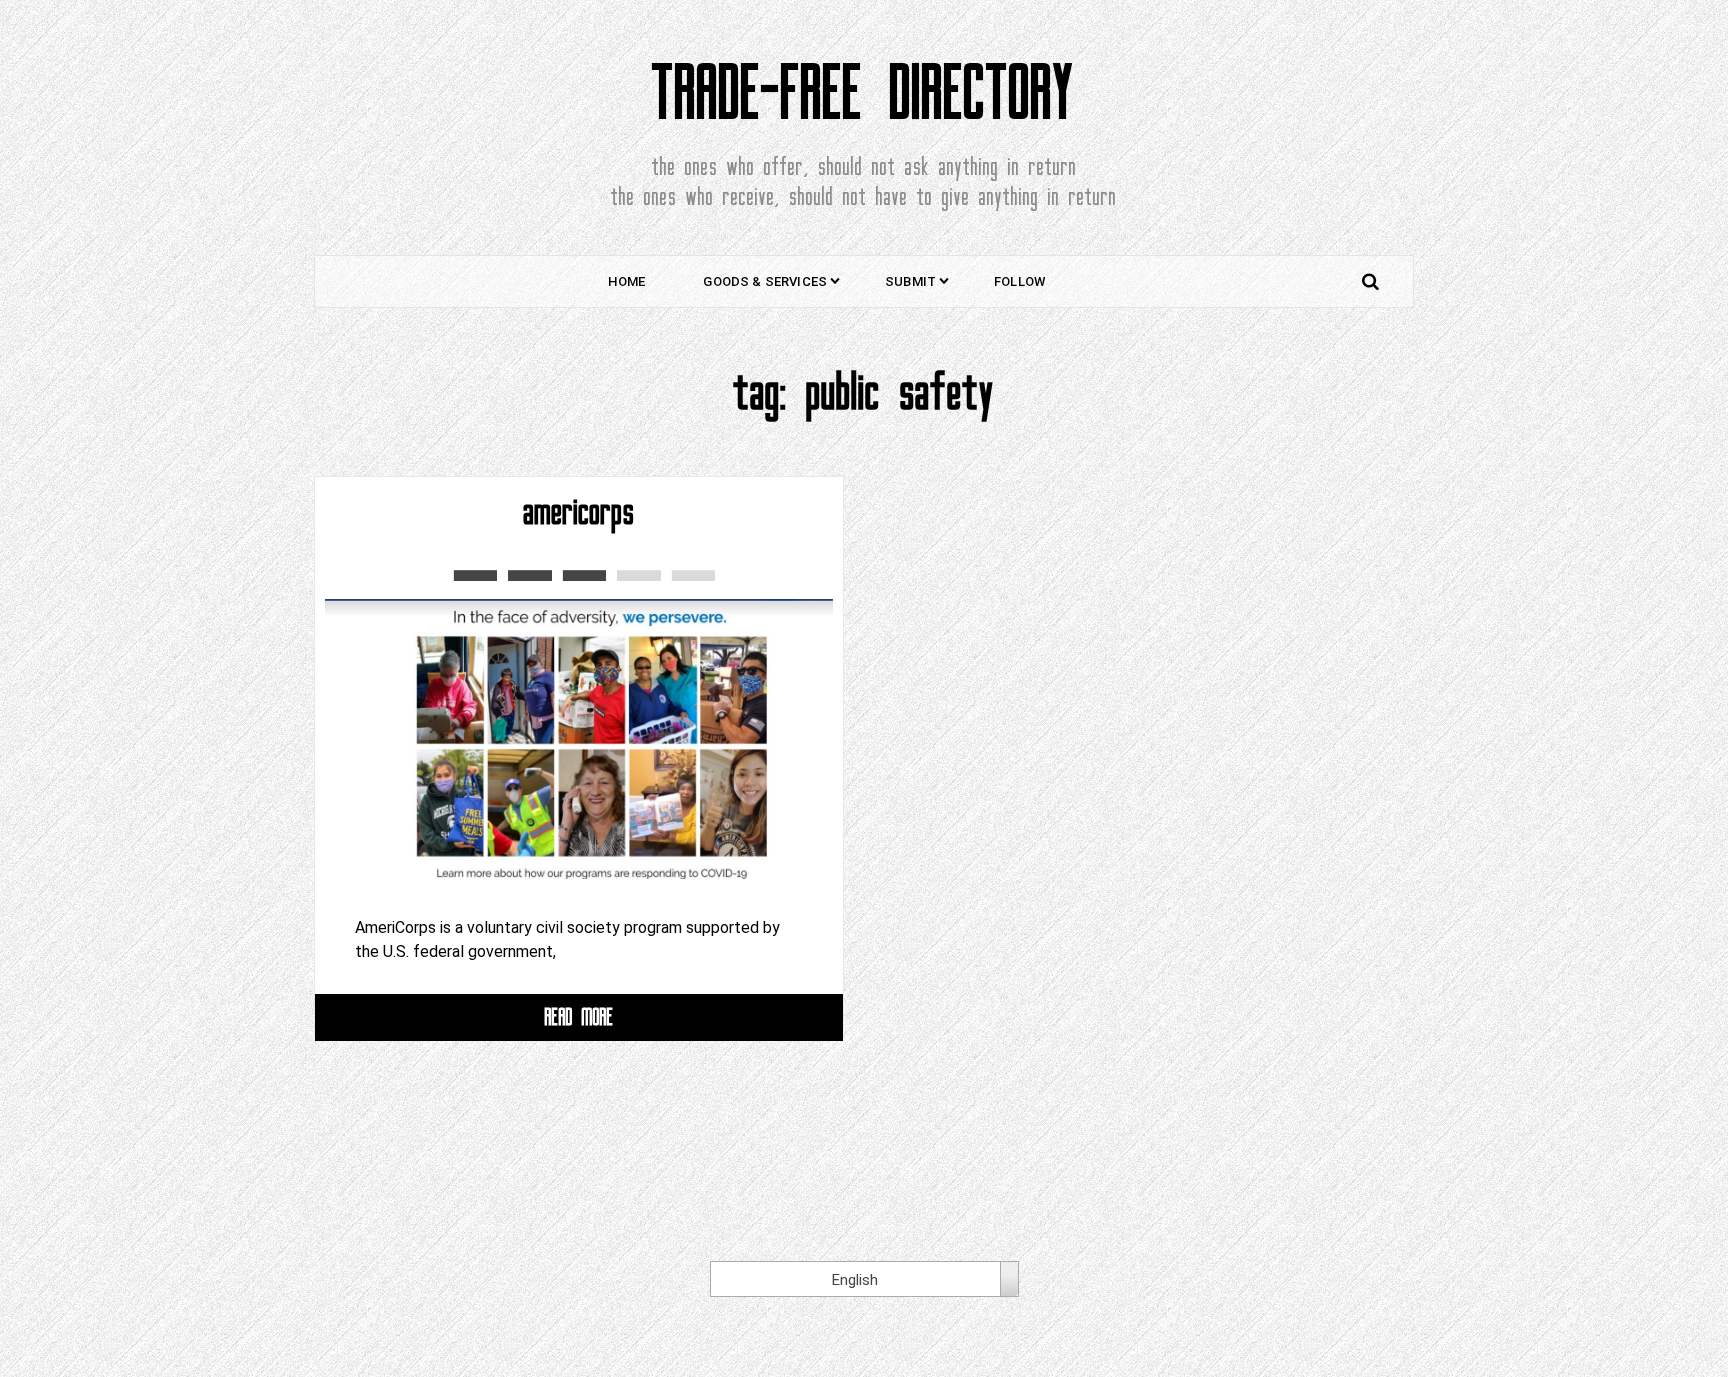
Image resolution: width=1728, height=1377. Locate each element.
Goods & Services (765, 281)
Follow (1019, 281)
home (627, 281)
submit (910, 281)
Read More (579, 1016)
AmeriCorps (579, 512)
